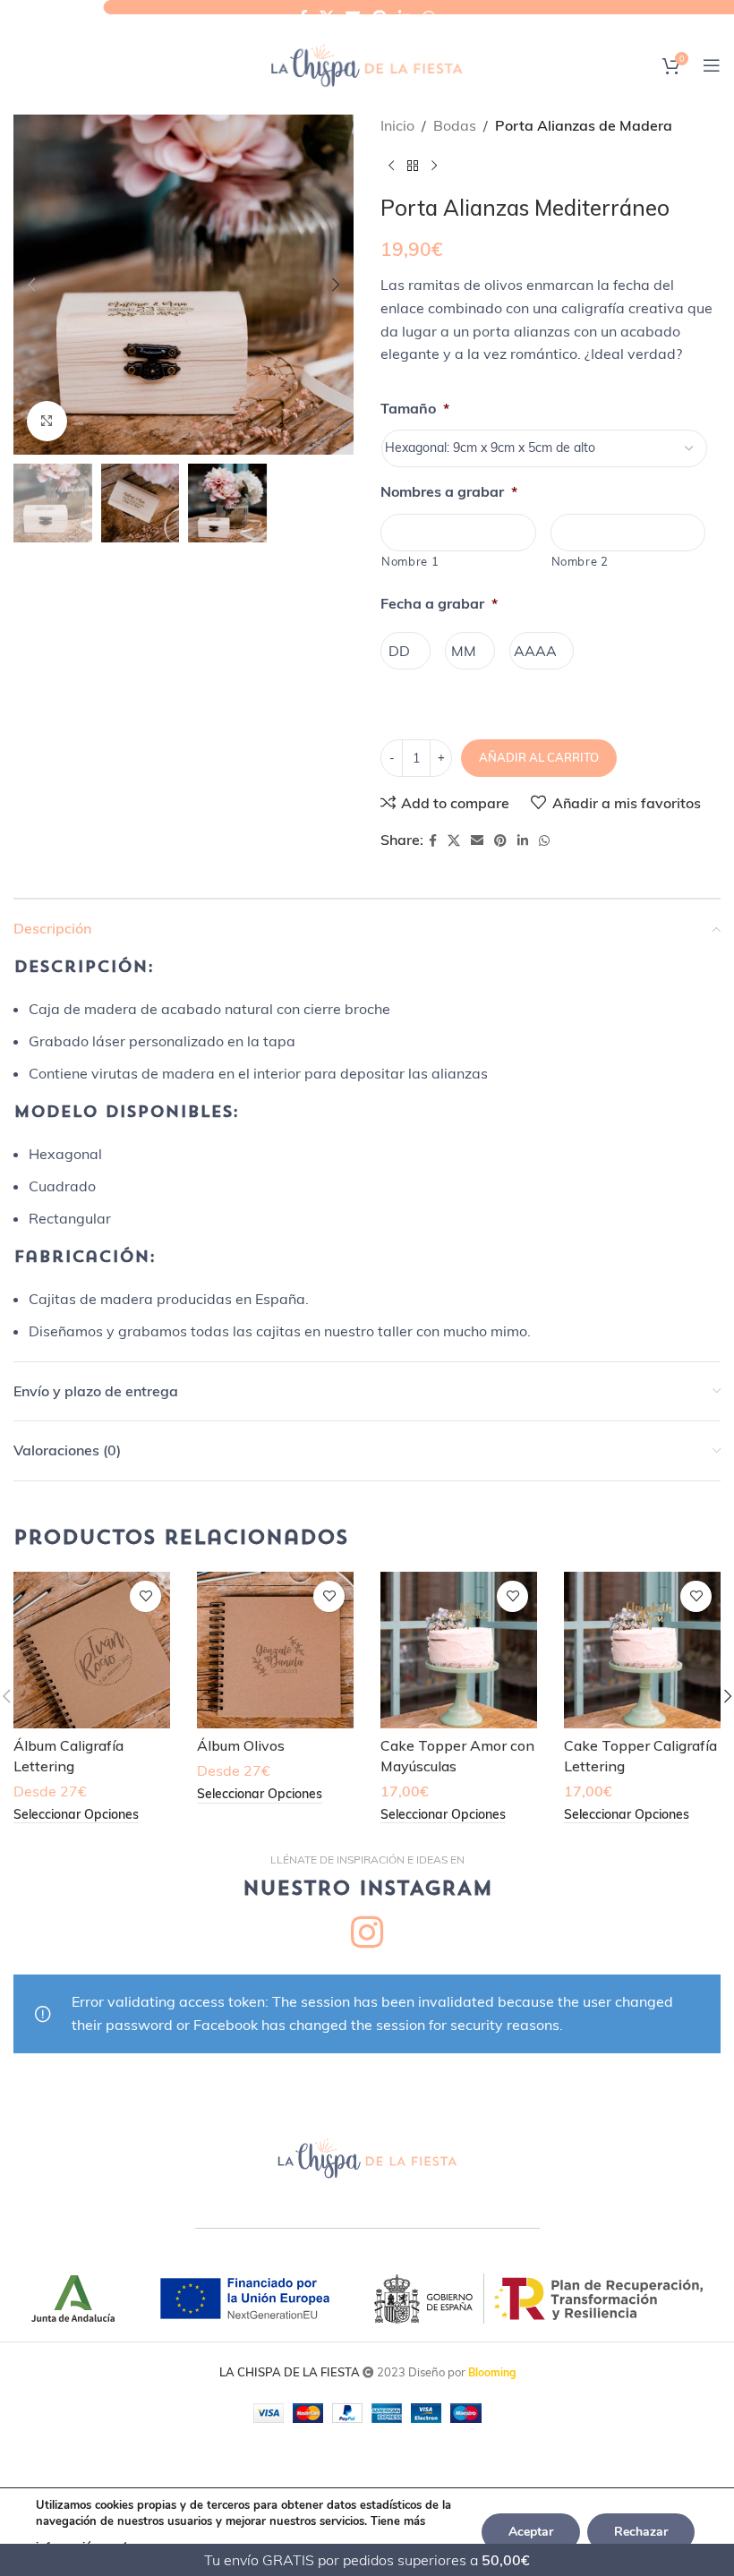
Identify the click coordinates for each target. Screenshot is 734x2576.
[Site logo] (367, 64)
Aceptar (531, 2532)
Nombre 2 (580, 561)
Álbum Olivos (241, 1745)
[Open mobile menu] (712, 65)
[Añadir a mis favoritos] (145, 1596)
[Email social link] (353, 17)
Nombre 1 (410, 561)
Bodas (455, 125)
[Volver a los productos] (413, 166)
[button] (31, 285)
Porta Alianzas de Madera (584, 125)
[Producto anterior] (391, 166)
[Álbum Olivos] (275, 1650)
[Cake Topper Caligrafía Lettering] (642, 1650)
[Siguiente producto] (434, 166)
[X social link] (326, 17)
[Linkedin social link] (404, 17)
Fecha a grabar (439, 603)
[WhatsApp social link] (429, 17)
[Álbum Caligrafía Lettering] (92, 1650)
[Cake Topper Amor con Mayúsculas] (459, 1650)
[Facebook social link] (303, 17)
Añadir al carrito (539, 757)
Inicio (397, 125)
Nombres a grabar (449, 491)
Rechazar (641, 2532)
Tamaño (415, 408)
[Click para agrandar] (47, 421)
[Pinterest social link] (379, 17)
